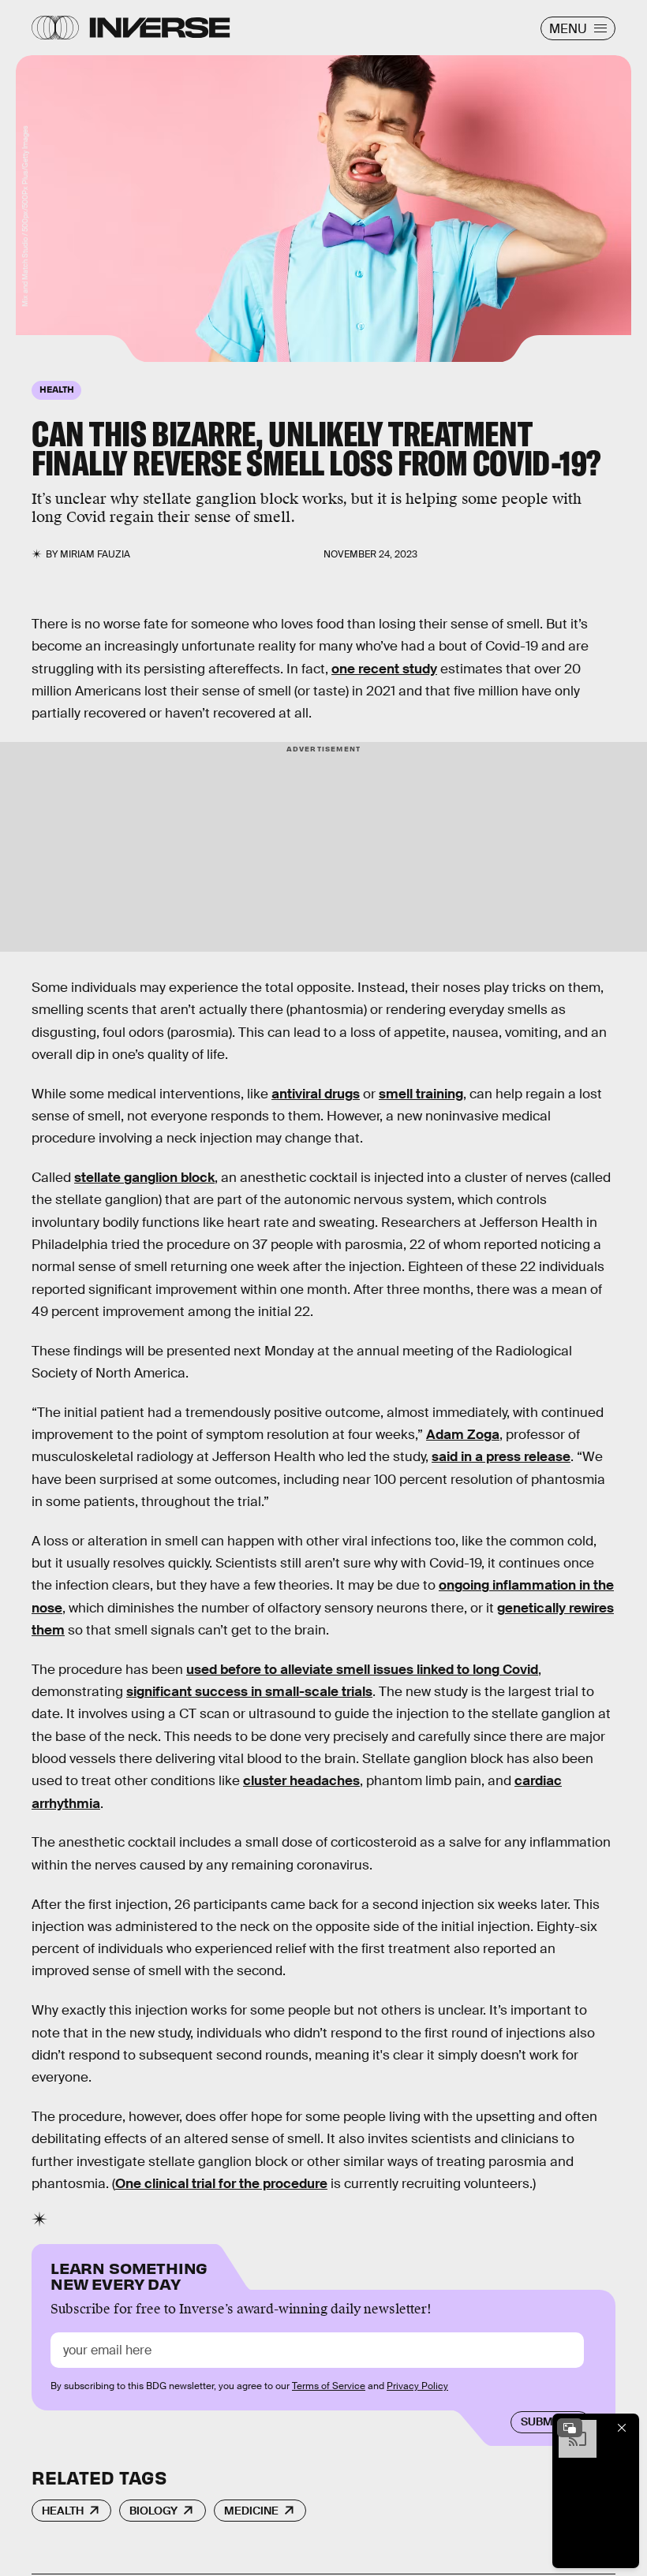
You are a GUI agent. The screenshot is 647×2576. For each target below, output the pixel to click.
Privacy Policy (417, 2386)
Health (63, 2511)
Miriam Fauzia (95, 554)
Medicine (251, 2511)
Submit (542, 2421)
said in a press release (501, 1457)
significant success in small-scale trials (249, 1692)
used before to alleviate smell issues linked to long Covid (362, 1670)
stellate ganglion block (144, 1178)
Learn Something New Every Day (129, 2274)
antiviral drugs (316, 1094)
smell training (421, 1094)
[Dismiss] (622, 2428)
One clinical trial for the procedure (221, 2184)
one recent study (384, 669)
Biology (153, 2511)
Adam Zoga (463, 1435)
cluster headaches (301, 1781)
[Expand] (570, 2428)
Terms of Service (329, 2386)
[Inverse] (160, 28)
